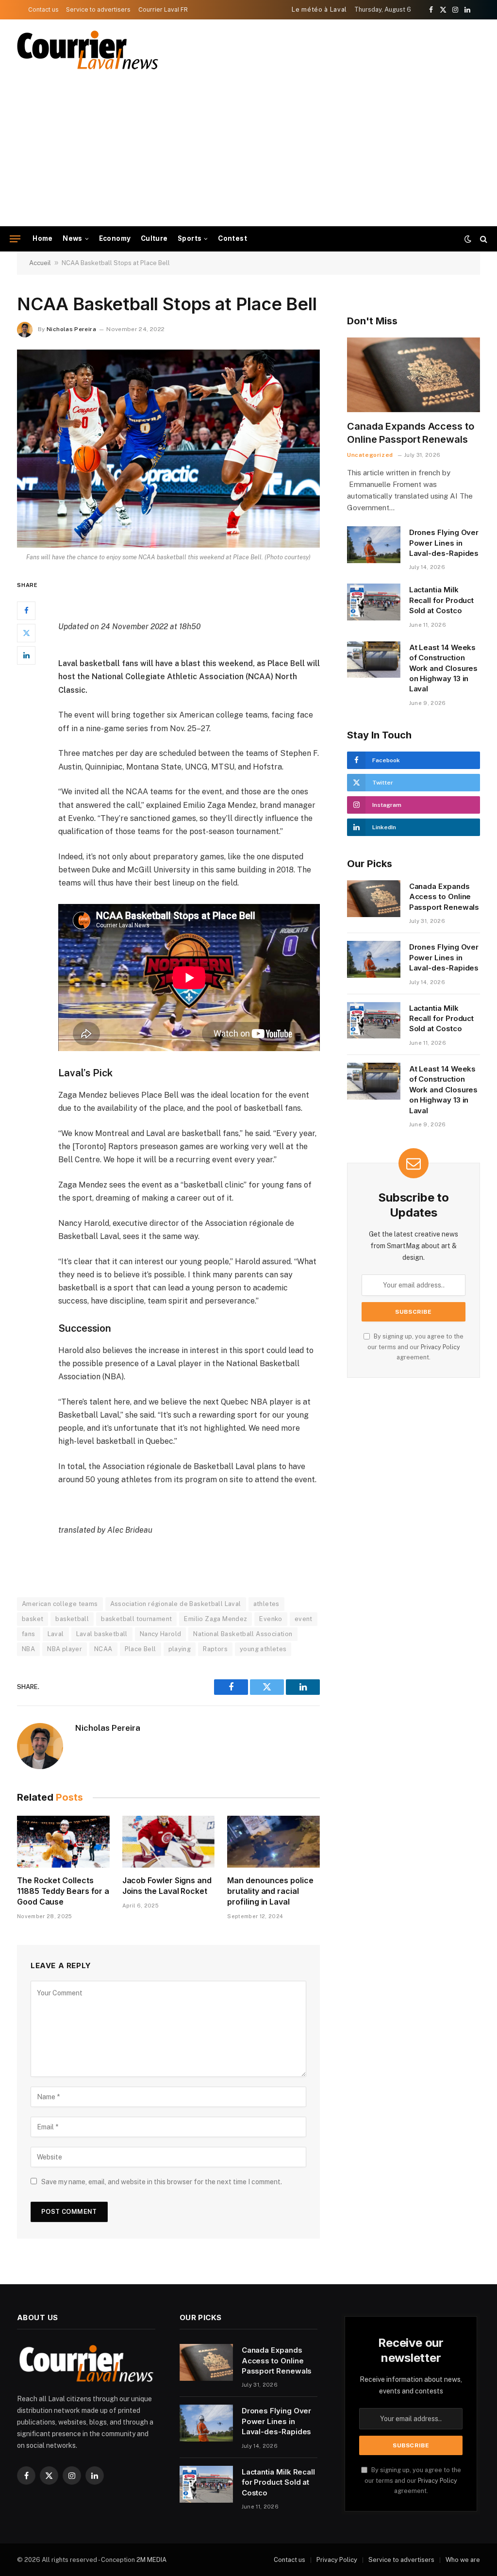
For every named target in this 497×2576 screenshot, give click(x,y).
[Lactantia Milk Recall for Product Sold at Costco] (374, 602)
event (304, 1619)
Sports (190, 238)
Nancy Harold (161, 1634)
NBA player (65, 1649)
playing (180, 1649)
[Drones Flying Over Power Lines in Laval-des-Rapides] (374, 545)
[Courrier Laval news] (87, 50)
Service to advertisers (98, 9)
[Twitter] (26, 633)
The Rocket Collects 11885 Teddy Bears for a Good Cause (63, 1891)
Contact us (43, 9)
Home (43, 238)
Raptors (215, 1649)
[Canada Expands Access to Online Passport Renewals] (414, 375)
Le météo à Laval (319, 9)
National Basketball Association (243, 1634)
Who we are (463, 2560)
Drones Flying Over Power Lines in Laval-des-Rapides (444, 543)
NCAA (103, 1649)
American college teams (60, 1604)
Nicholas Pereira (71, 329)
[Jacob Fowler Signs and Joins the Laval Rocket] (169, 1842)
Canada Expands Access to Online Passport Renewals (411, 433)
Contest (232, 238)
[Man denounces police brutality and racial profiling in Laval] (273, 1842)
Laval (56, 1634)
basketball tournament (136, 1619)
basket (33, 1619)
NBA (28, 1649)
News (73, 238)
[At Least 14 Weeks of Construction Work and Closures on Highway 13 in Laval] (374, 660)
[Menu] (15, 239)
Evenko (271, 1619)
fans (29, 1634)
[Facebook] (26, 611)
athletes (266, 1604)
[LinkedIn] (26, 655)
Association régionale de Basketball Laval (176, 1604)
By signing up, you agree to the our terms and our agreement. (415, 1347)
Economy (115, 238)
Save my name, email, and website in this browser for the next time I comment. (162, 2182)
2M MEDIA (151, 2560)
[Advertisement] (248, 153)
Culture (154, 238)
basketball (72, 1619)
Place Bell (141, 1649)
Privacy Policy (440, 1347)
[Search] (483, 239)
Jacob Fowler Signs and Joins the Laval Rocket (167, 1886)
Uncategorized (370, 455)
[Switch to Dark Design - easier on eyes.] (468, 239)
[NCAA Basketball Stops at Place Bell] (168, 449)
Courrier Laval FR (163, 9)
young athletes (263, 1649)
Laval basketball (102, 1634)
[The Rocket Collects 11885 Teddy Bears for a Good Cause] (63, 1842)
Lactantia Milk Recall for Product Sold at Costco (442, 600)
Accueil (40, 263)
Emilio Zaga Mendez (215, 1619)
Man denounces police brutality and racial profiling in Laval (270, 1891)
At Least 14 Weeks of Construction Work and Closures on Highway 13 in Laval (444, 668)
